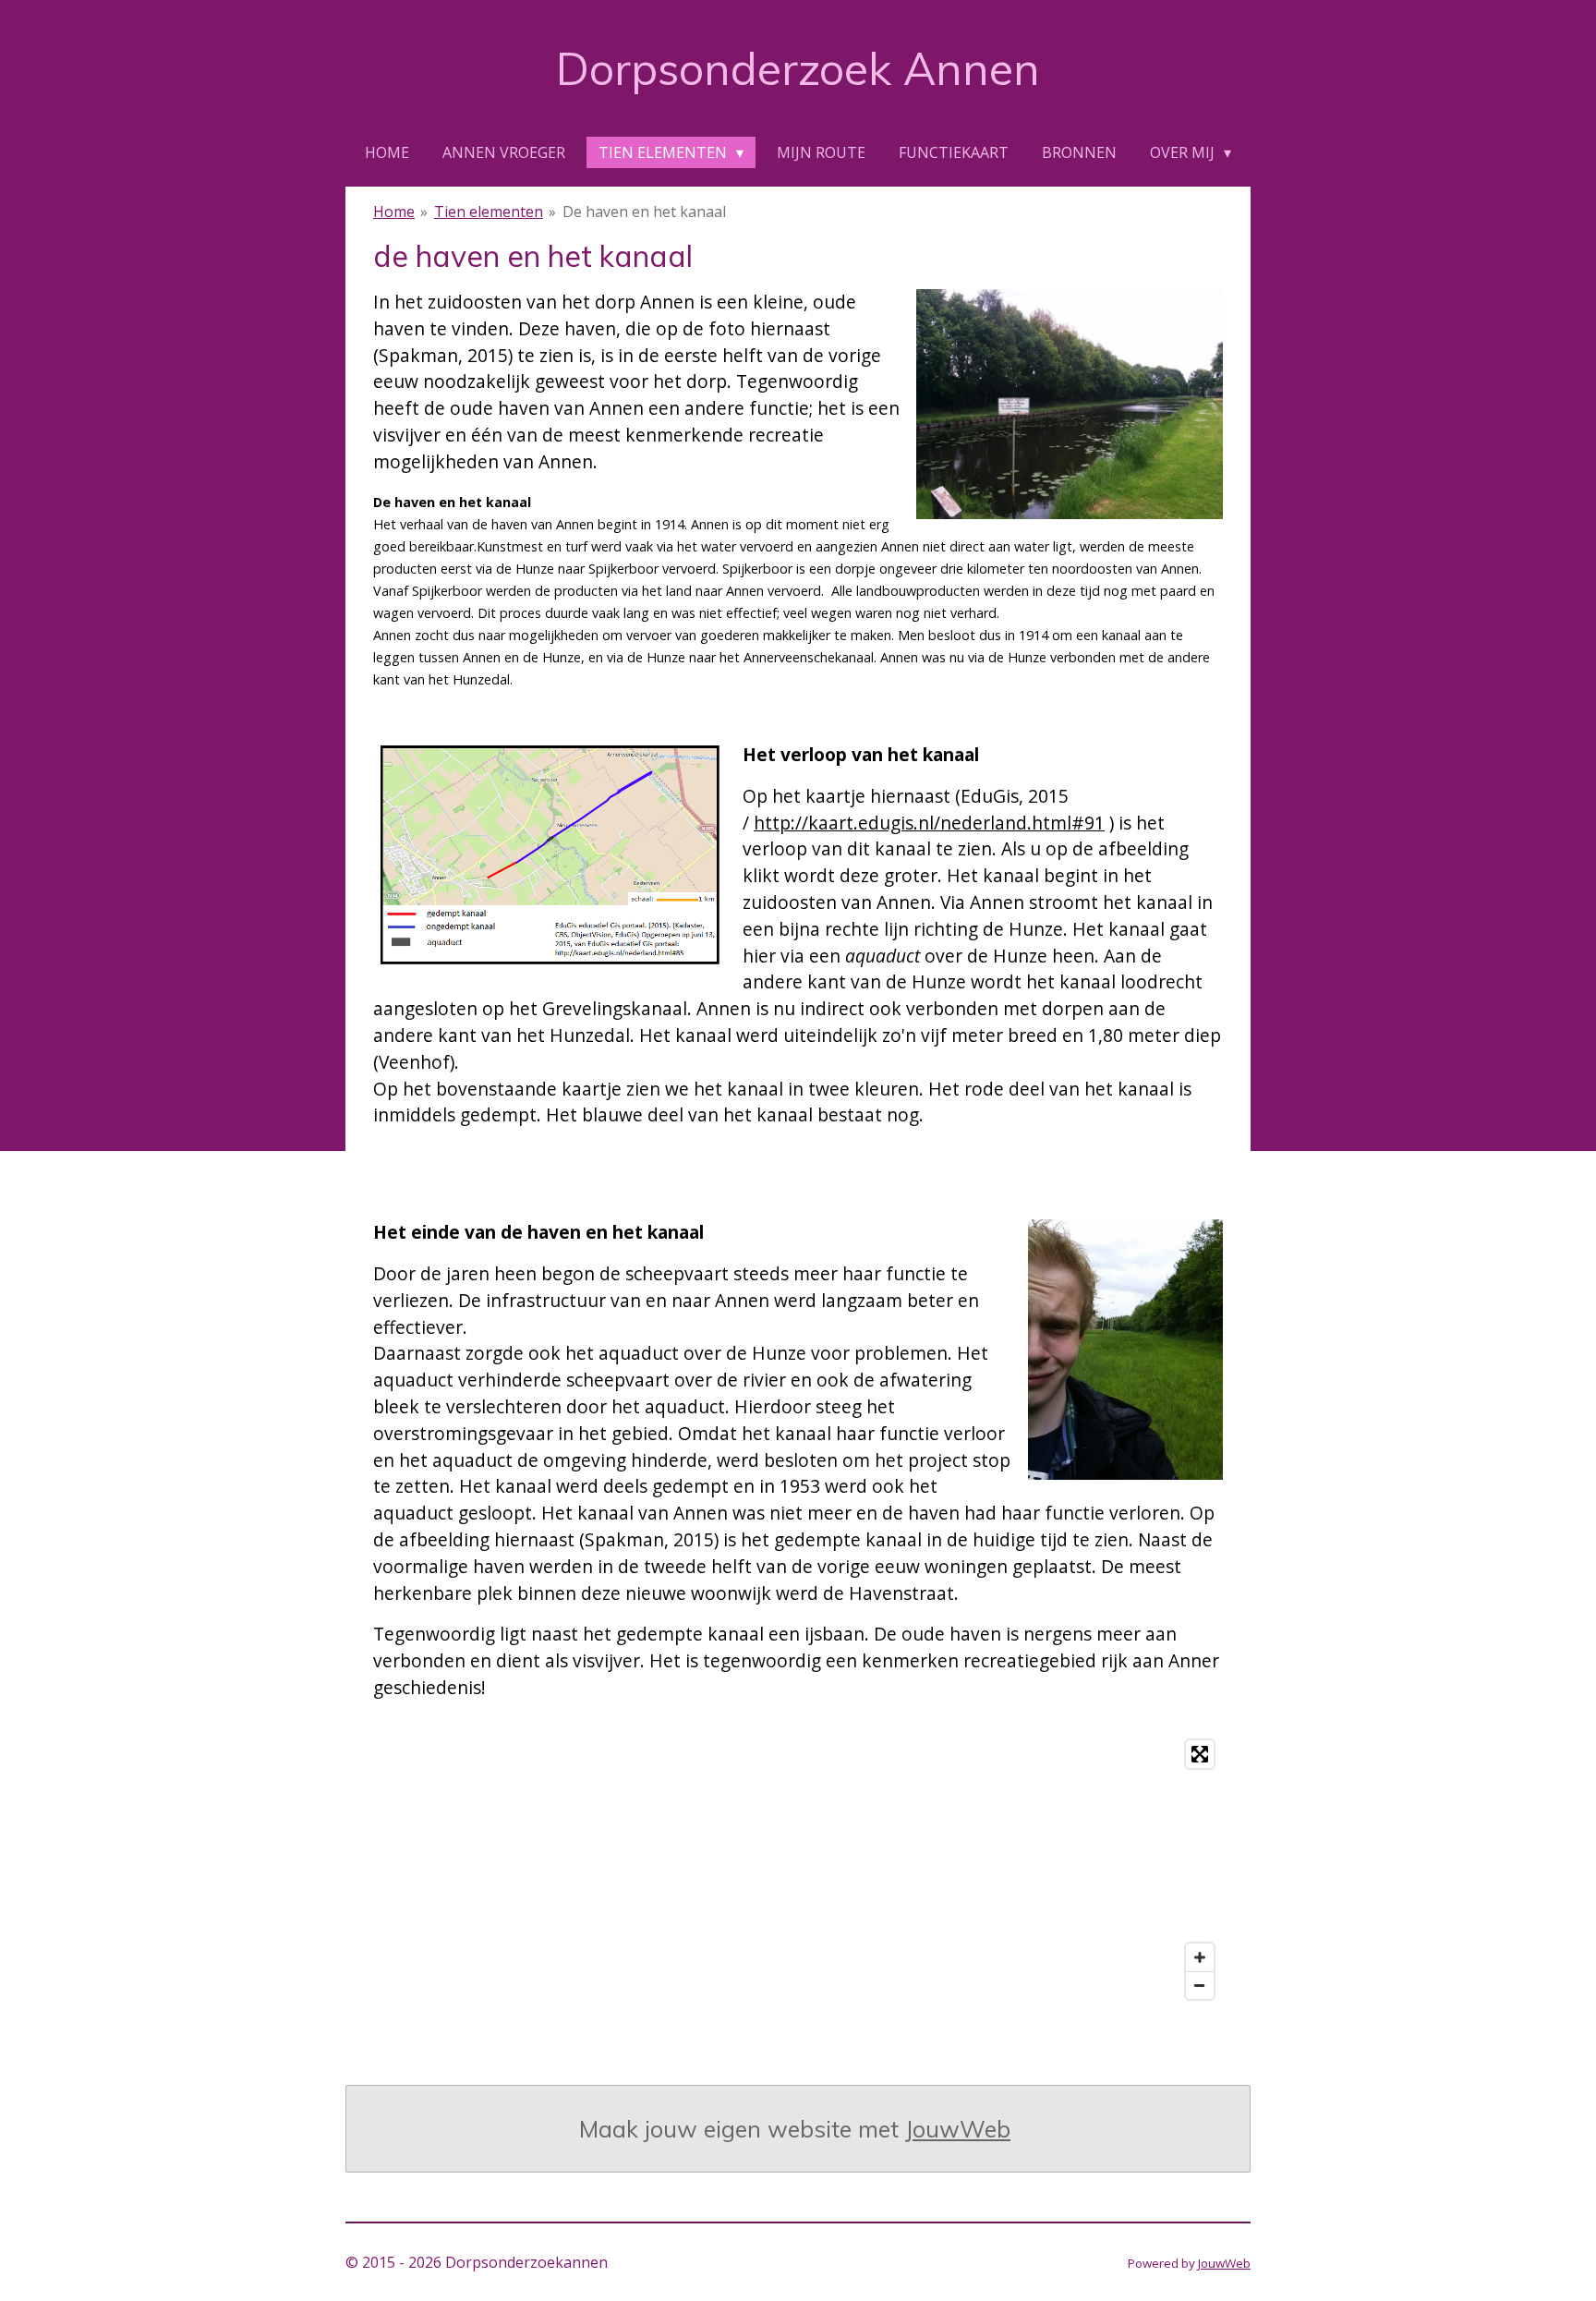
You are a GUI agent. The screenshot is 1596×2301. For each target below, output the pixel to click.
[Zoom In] (1200, 1957)
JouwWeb (958, 2129)
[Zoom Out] (1200, 1985)
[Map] (798, 1870)
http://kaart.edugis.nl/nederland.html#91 (929, 823)
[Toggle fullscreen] (1200, 1754)
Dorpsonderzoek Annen (798, 68)
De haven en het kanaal (644, 212)
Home (394, 212)
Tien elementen (489, 212)
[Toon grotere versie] (1070, 404)
